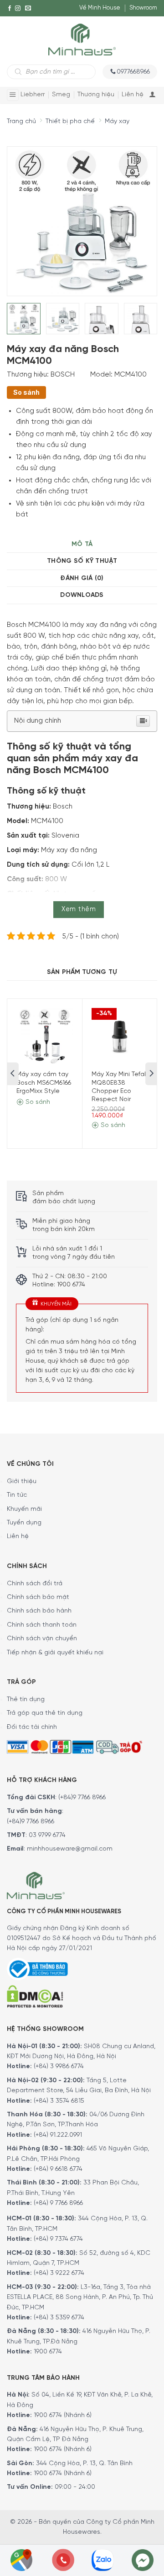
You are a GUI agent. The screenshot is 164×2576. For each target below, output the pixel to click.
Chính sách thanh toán (42, 1625)
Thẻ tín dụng (26, 1700)
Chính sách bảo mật (38, 1597)
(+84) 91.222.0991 (58, 2135)
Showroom (143, 8)
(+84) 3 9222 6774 (59, 2273)
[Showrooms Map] (21, 2559)
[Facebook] (10, 8)
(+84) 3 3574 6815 (59, 2101)
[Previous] (22, 215)
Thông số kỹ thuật (82, 561)
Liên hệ (133, 95)
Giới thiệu (22, 1482)
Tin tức (17, 1495)
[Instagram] (18, 8)
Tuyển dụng (24, 1523)
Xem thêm (79, 909)
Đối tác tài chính (32, 1727)
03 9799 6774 (47, 1835)
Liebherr (33, 95)
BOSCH (63, 375)
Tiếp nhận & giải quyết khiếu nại (55, 1653)
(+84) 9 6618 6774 (58, 2169)
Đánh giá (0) (82, 578)
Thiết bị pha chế (70, 122)
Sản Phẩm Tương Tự (82, 972)
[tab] (82, 544)
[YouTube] (10, 25)
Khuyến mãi (24, 1509)
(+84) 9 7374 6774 (57, 2239)
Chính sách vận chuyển (42, 1639)
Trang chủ (21, 122)
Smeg (61, 95)
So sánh (26, 392)
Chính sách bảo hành (39, 1611)
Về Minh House (100, 8)
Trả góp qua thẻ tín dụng (45, 1713)
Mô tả (82, 544)
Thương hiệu (96, 95)
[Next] (133, 215)
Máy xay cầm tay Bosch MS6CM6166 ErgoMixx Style (44, 1083)
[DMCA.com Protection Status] (35, 1995)
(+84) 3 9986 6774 (59, 2067)
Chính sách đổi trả (35, 1584)
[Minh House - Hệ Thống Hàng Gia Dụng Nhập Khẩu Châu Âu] (82, 39)
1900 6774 (48, 2352)
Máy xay (117, 122)
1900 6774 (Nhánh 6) (62, 2415)
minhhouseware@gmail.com (70, 1849)
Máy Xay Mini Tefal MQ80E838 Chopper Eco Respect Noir (119, 1087)
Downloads (82, 595)
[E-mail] (28, 8)
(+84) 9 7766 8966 (58, 2203)
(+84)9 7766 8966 (82, 1798)
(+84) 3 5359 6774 (59, 2318)
